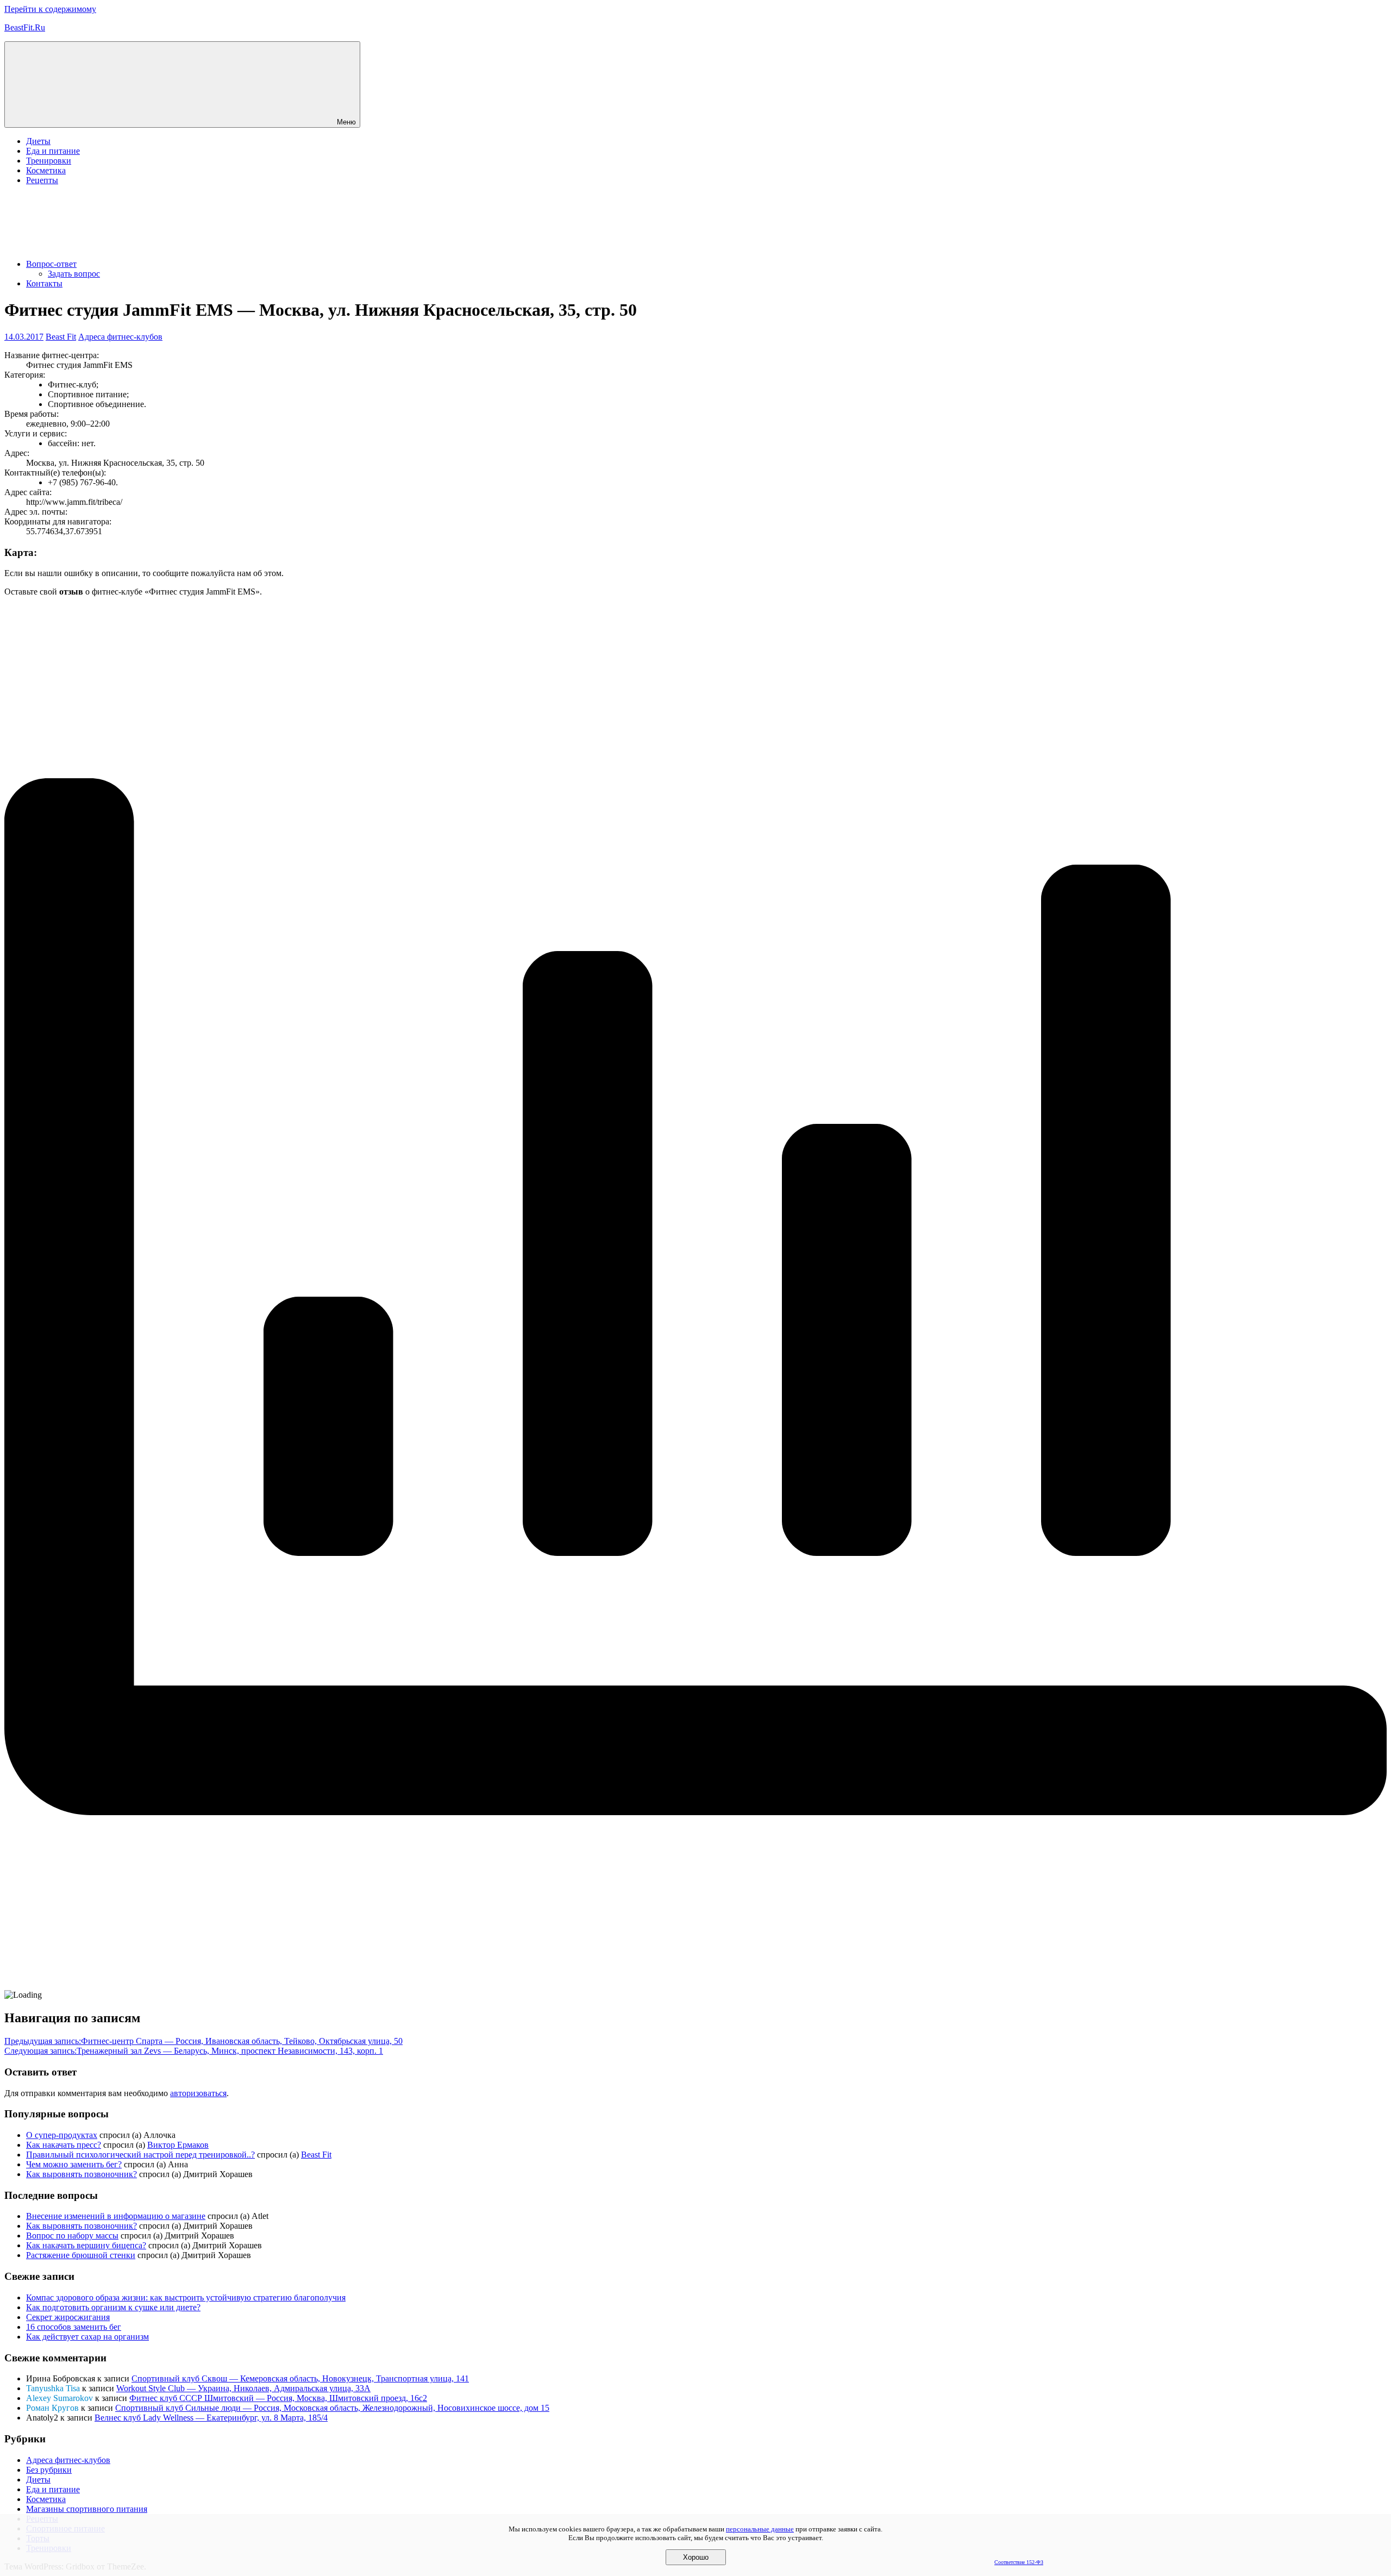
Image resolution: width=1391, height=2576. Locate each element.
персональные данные (760, 2529)
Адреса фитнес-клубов (120, 337)
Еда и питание (53, 151)
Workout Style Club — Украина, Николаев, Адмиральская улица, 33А (243, 2388)
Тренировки (49, 161)
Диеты (38, 141)
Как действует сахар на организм (87, 2337)
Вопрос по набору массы (72, 2236)
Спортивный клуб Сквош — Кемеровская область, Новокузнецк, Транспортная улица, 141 (300, 2378)
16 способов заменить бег (74, 2327)
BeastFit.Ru (25, 27)
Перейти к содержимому (50, 9)
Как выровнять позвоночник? (82, 2174)
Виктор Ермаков (178, 2145)
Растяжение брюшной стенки (81, 2255)
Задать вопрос (74, 274)
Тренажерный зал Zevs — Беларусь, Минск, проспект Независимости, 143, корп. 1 (194, 2051)
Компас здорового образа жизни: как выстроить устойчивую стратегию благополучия (186, 2297)
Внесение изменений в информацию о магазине (116, 2216)
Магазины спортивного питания (87, 2509)
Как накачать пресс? (64, 2145)
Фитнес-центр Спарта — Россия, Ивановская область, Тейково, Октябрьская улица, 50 (203, 2041)
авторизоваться (198, 2093)
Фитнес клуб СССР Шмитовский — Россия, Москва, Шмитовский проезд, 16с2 (278, 2398)
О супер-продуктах (62, 2135)
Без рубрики (49, 2470)
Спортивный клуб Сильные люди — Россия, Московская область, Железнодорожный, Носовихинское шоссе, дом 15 (332, 2408)
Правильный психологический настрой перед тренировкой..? (140, 2155)
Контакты (44, 283)
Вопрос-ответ (51, 264)
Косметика (46, 170)
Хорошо (696, 2557)
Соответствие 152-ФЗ (1019, 2562)
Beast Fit (61, 337)
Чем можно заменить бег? (74, 2164)
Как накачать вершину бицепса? (86, 2245)
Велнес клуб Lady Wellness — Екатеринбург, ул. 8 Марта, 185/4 (211, 2418)
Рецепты (42, 180)
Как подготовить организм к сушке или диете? (113, 2307)
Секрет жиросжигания (68, 2317)
